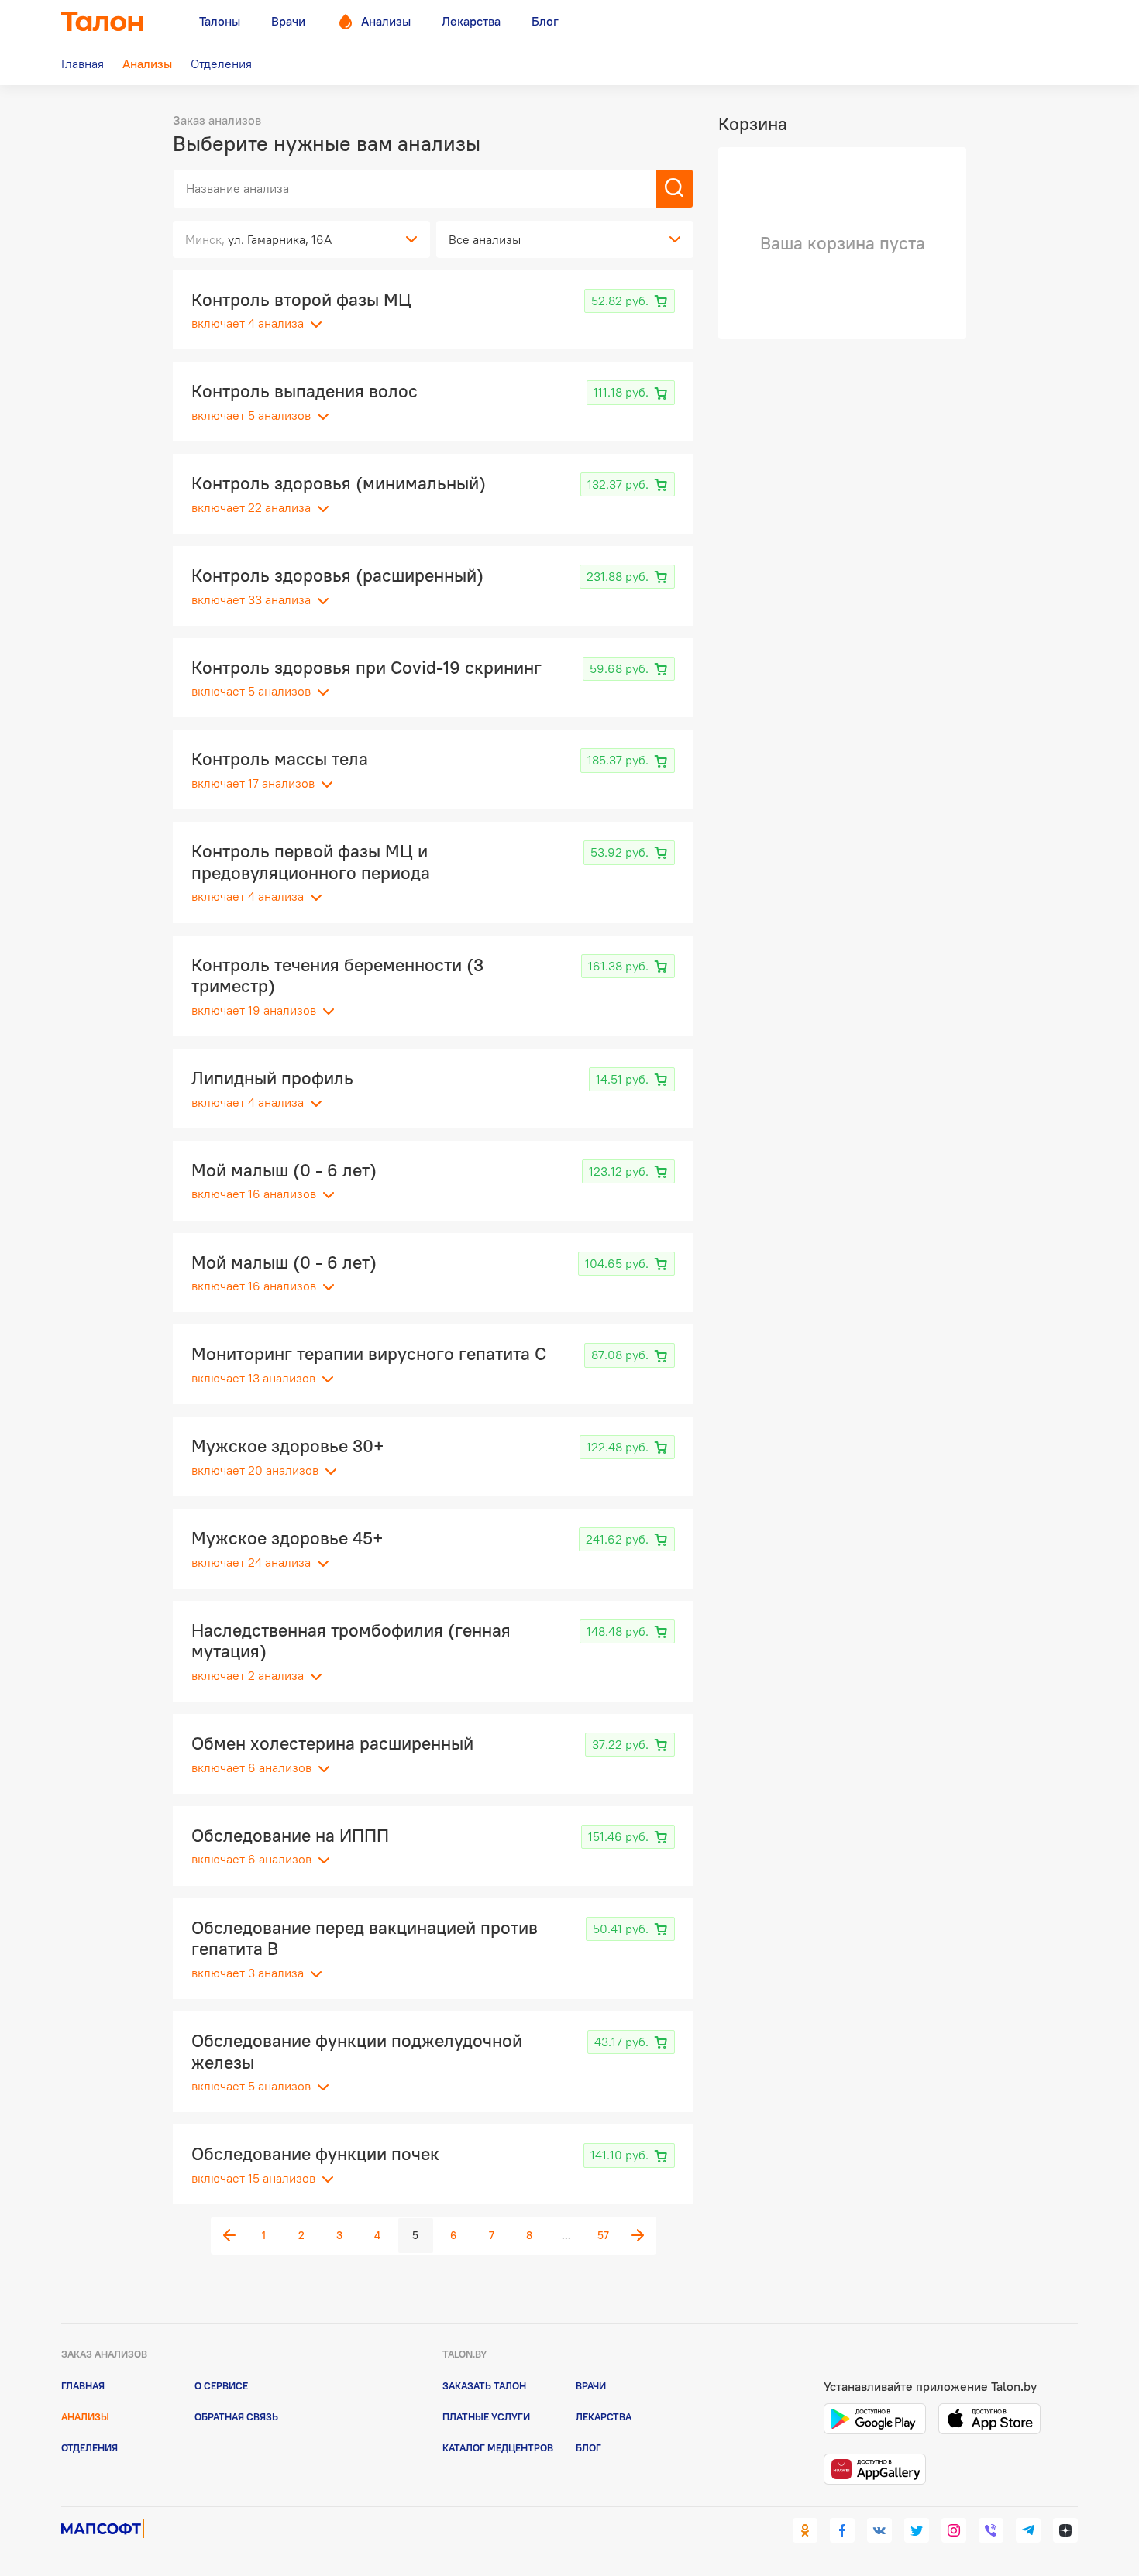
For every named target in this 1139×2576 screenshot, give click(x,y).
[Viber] (991, 2530)
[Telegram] (1028, 2530)
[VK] (879, 2530)
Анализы (85, 2416)
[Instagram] (954, 2530)
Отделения (89, 2447)
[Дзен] (1065, 2530)
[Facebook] (842, 2530)
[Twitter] (917, 2530)
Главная (83, 2385)
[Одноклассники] (805, 2530)
